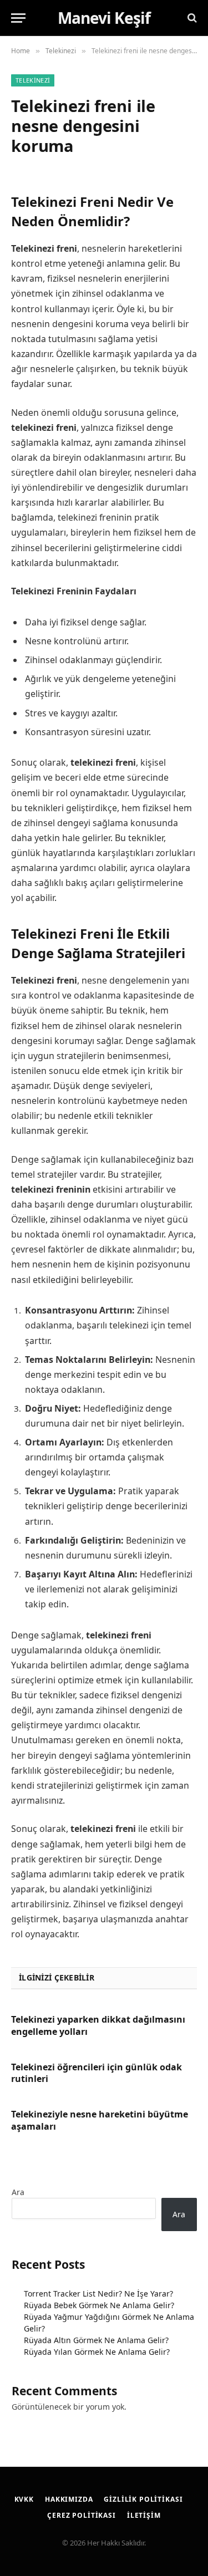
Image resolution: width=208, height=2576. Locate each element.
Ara (18, 2192)
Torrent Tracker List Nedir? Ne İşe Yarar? (98, 2294)
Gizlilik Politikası (143, 2499)
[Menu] (18, 18)
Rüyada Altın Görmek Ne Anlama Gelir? (96, 2340)
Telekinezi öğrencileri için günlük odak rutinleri (97, 2073)
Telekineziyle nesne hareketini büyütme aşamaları (100, 2120)
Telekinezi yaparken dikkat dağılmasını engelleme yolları (98, 2025)
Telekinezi (33, 80)
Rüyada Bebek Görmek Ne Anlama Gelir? (99, 2305)
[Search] (191, 18)
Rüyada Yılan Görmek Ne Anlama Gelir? (97, 2352)
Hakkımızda (69, 2499)
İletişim (144, 2515)
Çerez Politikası (81, 2515)
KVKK (24, 2499)
